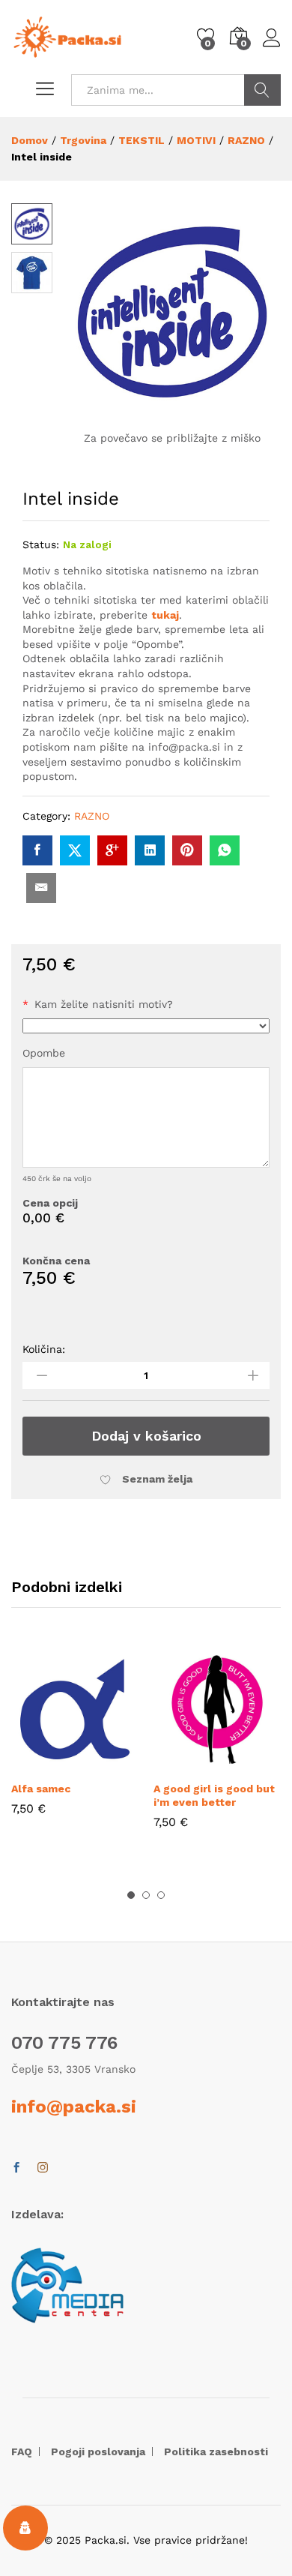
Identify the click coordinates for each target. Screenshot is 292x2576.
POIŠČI (262, 90)
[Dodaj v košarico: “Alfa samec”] (40, 1764)
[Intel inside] (37, 850)
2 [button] (146, 1895)
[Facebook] (16, 2168)
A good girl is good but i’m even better (214, 1795)
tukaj (165, 615)
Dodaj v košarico (146, 1436)
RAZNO (92, 816)
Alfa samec (41, 1789)
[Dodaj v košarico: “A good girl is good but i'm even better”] (183, 1764)
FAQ (22, 2452)
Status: (41, 544)
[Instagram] (43, 2168)
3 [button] (161, 1895)
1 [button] (131, 1895)
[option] (75, 1741)
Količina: (44, 1349)
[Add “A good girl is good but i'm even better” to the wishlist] (252, 1764)
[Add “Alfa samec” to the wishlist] (109, 1764)
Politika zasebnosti (216, 2452)
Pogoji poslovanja (98, 2452)
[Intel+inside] (75, 850)
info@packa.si (74, 2107)
